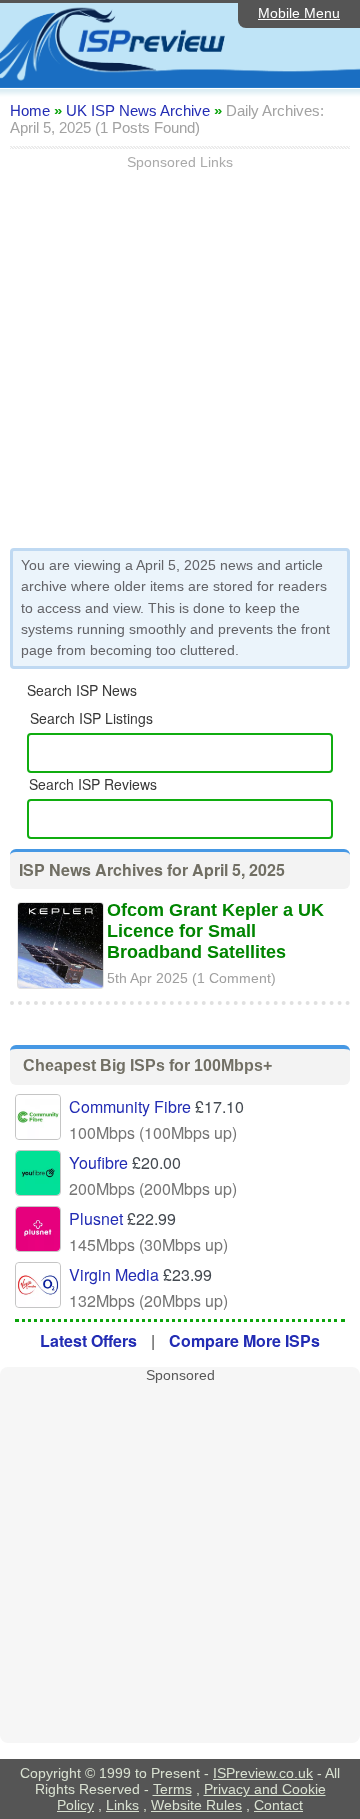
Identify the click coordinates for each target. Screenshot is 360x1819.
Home (30, 110)
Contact (278, 1805)
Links (122, 1805)
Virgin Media (114, 1274)
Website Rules (196, 1805)
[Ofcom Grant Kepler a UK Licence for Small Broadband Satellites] (60, 991)
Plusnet (96, 1218)
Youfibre (98, 1162)
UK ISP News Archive (138, 110)
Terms (172, 1789)
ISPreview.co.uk (263, 1773)
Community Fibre (130, 1106)
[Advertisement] (180, 350)
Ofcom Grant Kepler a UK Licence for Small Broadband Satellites (215, 931)
